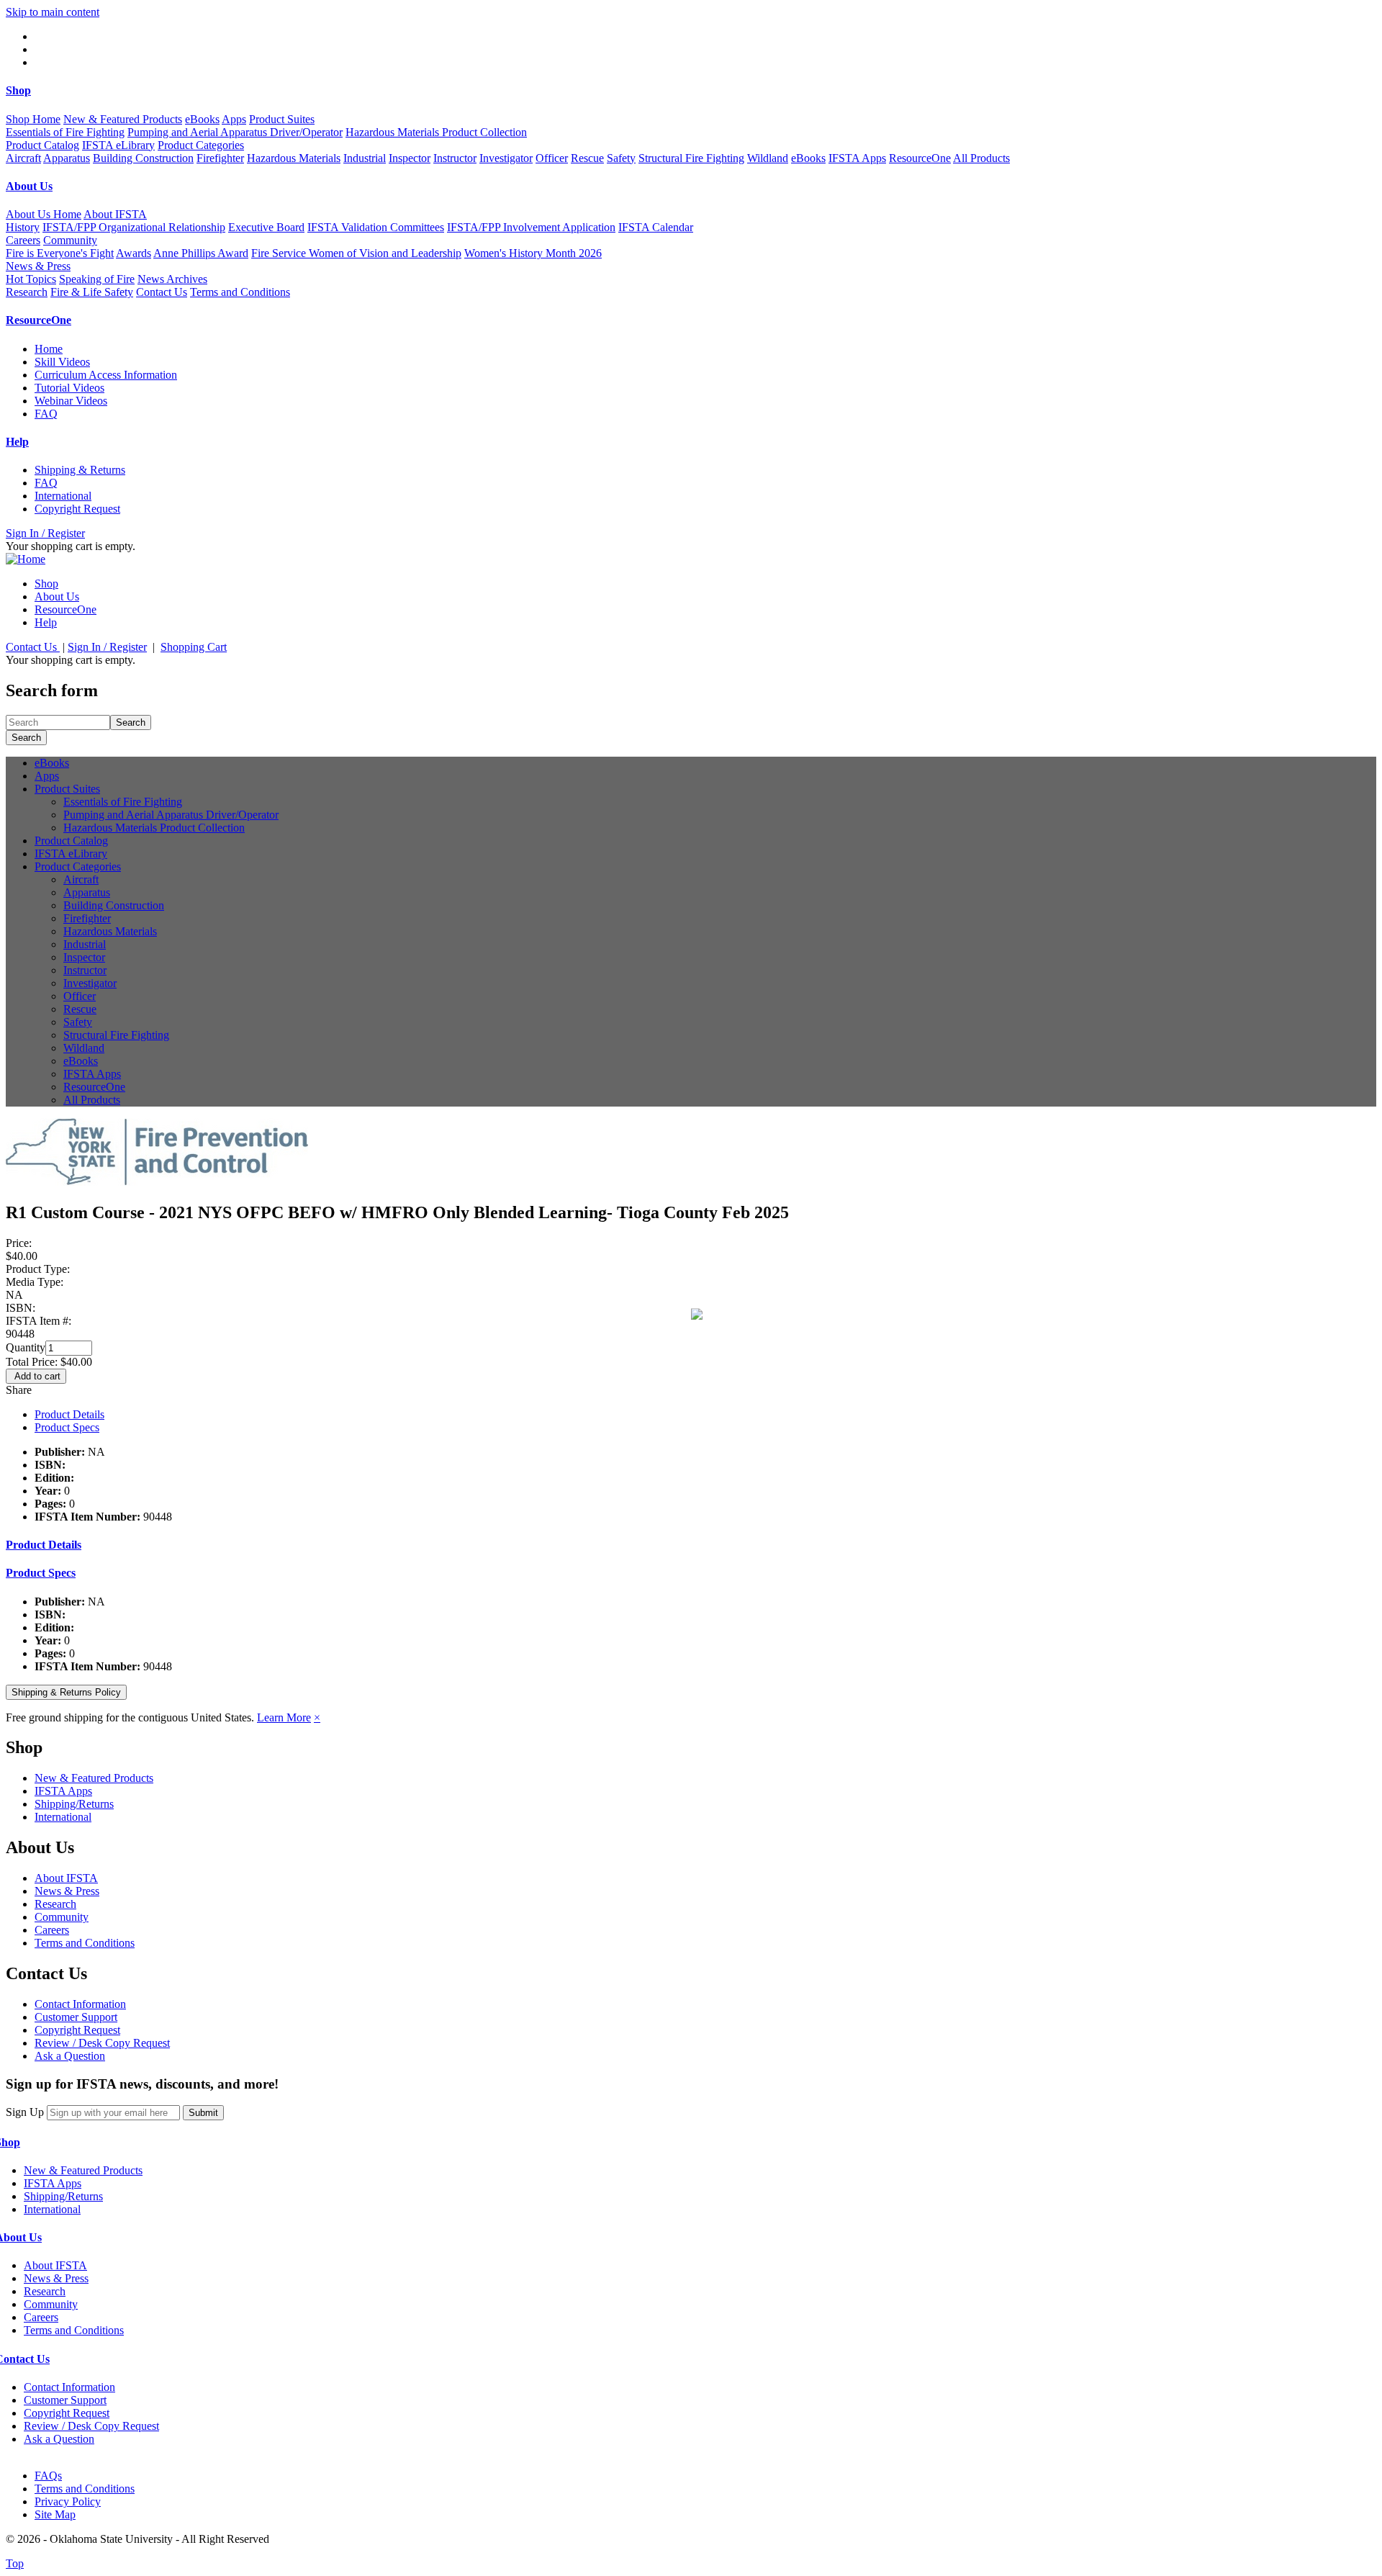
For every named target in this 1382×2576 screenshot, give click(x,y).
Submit (203, 2113)
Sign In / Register (45, 533)
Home (49, 349)
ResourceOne (920, 158)
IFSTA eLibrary (118, 145)
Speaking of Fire (97, 279)
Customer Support (76, 2017)
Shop (46, 584)
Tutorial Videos (69, 388)
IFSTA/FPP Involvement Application (531, 227)
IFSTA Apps (857, 158)
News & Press (67, 1891)
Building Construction (143, 158)
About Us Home (44, 214)
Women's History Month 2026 (533, 253)
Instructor (455, 158)
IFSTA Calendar (656, 227)
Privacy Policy (68, 2501)
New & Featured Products (123, 119)
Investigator (506, 158)
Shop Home (33, 119)
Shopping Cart (194, 647)
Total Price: (33, 1362)
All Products (981, 158)
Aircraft (23, 158)
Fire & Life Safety (92, 292)
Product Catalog (42, 145)
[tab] (691, 1545)
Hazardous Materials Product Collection (436, 132)
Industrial (365, 158)
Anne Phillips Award (201, 253)
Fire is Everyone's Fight (60, 253)
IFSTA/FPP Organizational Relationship (134, 227)
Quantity (26, 1347)
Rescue (587, 158)
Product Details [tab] (69, 1414)
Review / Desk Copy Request (102, 2043)
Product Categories (78, 866)
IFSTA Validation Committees (376, 227)
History (23, 227)
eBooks (202, 119)
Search (131, 722)
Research (27, 292)
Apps (234, 119)
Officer (552, 158)
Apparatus (67, 158)
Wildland (768, 158)
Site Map (55, 2514)
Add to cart (36, 1376)
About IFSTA (66, 1878)
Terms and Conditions (240, 292)
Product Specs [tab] (67, 1427)
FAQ (46, 414)
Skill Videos (62, 362)
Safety (621, 158)
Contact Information (80, 2004)
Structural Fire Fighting (691, 158)
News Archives (172, 279)
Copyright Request (77, 509)
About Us (57, 596)
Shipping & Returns (80, 470)
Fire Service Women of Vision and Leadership (356, 253)
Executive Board (266, 227)
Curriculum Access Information (106, 375)
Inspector (410, 158)
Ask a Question (70, 2056)
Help (46, 622)
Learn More (284, 1717)
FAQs (48, 2476)
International (63, 496)
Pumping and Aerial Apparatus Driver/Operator (235, 132)
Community (62, 1917)
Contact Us (162, 292)
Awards (134, 253)
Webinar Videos (71, 401)
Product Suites (67, 789)
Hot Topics (31, 279)
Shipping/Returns (74, 1804)
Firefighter (220, 158)
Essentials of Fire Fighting (65, 132)
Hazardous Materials (294, 158)
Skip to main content (53, 12)
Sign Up (25, 2112)
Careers (23, 240)
